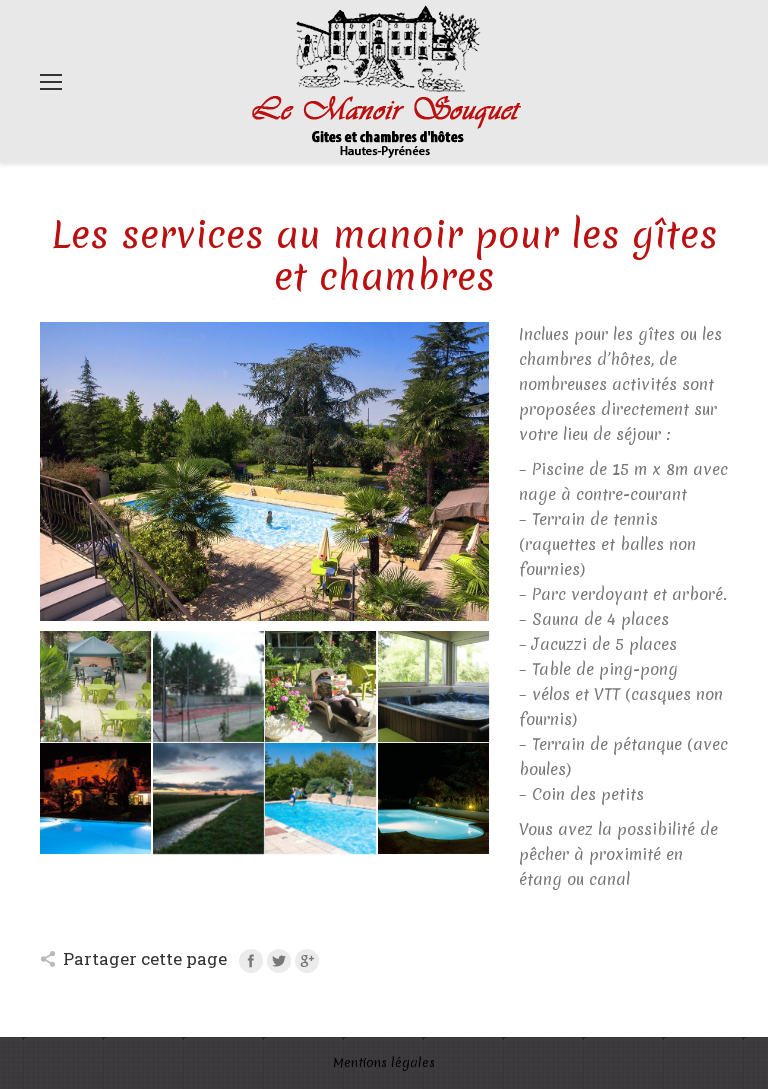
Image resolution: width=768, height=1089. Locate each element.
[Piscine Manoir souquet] (264, 615)
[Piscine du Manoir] (433, 798)
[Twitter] (279, 961)
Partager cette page (145, 958)
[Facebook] (251, 961)
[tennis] (208, 686)
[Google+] (307, 961)
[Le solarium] (95, 686)
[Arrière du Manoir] (95, 798)
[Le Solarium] (320, 686)
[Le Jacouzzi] (433, 686)
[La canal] (208, 798)
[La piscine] (320, 798)
